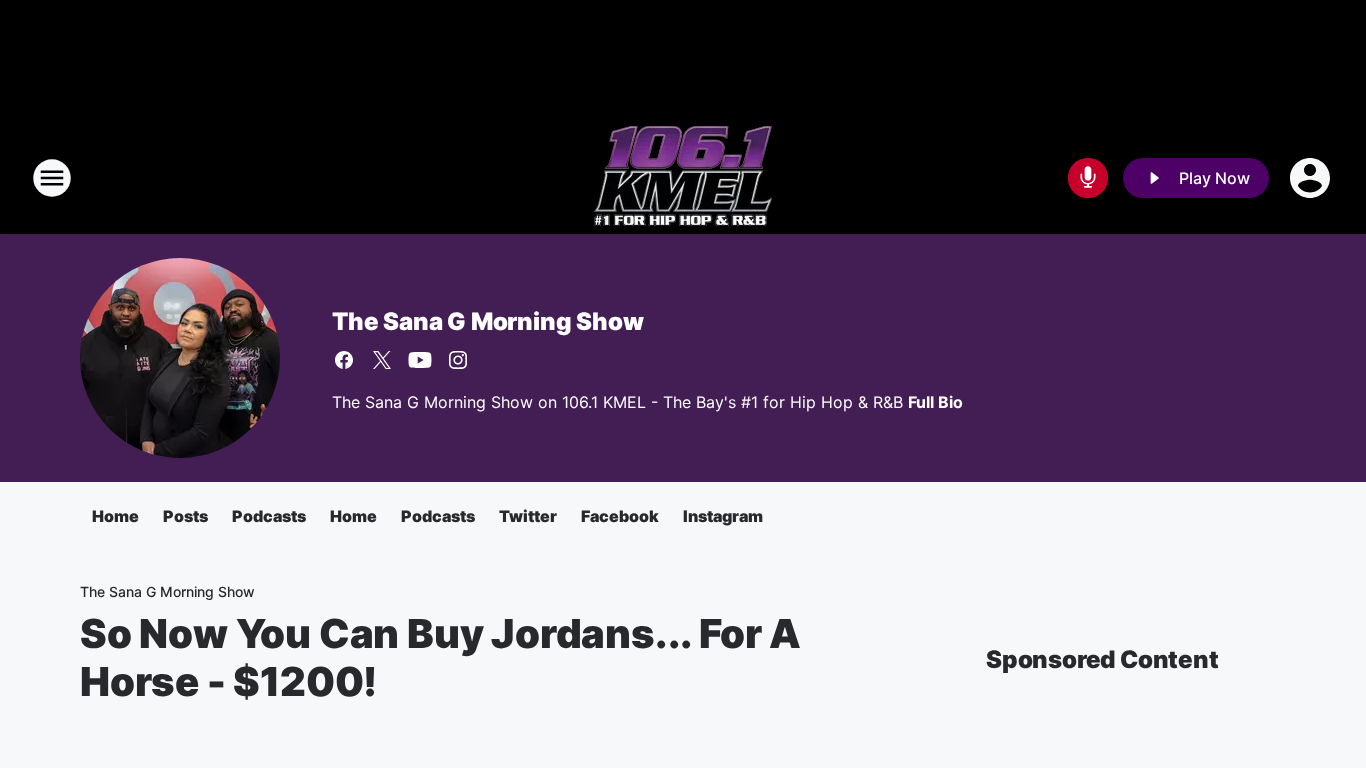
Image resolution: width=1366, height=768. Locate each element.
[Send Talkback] (1088, 178)
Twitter (528, 516)
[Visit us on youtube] (420, 360)
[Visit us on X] (382, 360)
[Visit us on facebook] (344, 360)
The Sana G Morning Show (487, 321)
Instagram (723, 516)
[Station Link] (683, 178)
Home (115, 516)
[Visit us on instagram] (458, 360)
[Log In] (1312, 178)
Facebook (620, 516)
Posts (185, 516)
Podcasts (269, 516)
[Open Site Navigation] (52, 178)
